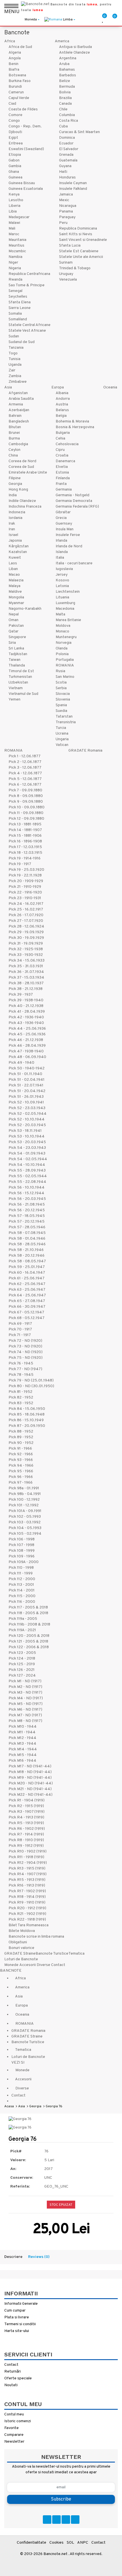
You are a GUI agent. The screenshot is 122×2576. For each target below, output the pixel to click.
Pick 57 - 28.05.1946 (27, 1227)
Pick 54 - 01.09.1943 (27, 1154)
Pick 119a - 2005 (23, 1619)
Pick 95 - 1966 (21, 1471)
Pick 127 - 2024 (22, 1676)
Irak (12, 524)
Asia (8, 387)
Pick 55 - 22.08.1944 (27, 1182)
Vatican (62, 745)
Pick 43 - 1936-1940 (26, 1023)
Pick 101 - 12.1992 (24, 1505)
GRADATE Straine (20, 1954)
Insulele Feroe (68, 535)
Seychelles (18, 297)
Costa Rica (69, 121)
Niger (13, 263)
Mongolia (16, 597)
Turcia (61, 728)
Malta (60, 614)
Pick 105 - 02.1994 (25, 1534)
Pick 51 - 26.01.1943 (26, 1097)
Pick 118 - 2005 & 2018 (28, 1613)
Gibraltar (63, 512)
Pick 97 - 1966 (21, 1483)
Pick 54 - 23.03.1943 (27, 1148)
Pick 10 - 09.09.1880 (27, 807)
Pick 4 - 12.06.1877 (25, 773)
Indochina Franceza (25, 507)
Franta (61, 484)
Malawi (14, 223)
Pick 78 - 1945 (21, 1375)
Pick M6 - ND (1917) (25, 1710)
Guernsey (64, 524)
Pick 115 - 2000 (22, 1596)
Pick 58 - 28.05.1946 (27, 1244)
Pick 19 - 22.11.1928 (25, 875)
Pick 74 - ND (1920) (26, 1352)
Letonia (62, 586)
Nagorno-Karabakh (25, 609)
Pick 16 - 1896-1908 (25, 841)
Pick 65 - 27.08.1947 (27, 1301)
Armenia (16, 404)
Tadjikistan (18, 654)
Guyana (65, 166)
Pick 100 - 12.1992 (24, 1500)
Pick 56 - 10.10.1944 (27, 1188)
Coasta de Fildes (23, 109)
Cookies (56, 2543)
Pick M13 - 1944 (22, 1744)
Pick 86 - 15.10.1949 (26, 1420)
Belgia (61, 416)
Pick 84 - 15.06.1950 (27, 1409)
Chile (63, 109)
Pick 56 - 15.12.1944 (26, 1193)
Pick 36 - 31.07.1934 (26, 972)
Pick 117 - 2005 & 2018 (28, 1607)
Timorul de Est (21, 671)
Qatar (13, 631)
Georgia (15, 484)
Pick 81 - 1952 (20, 1392)
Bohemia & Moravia (72, 421)
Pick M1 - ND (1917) (25, 1681)
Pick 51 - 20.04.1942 (27, 1091)
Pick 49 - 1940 (21, 1063)
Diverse (43, 1965)
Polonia (62, 654)
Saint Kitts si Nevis (76, 234)
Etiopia (15, 155)
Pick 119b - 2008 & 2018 (29, 1625)
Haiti (63, 172)
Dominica (67, 138)
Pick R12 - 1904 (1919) (28, 1863)
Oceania (110, 387)
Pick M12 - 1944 (22, 1738)
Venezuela (68, 280)
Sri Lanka (16, 648)
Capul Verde (19, 98)
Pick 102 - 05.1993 (25, 1517)
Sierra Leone (20, 308)
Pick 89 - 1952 (21, 1437)
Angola (15, 58)
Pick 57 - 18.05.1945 (27, 1216)
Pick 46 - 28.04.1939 (27, 1046)
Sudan (14, 336)
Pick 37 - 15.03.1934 (26, 978)
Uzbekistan (18, 683)
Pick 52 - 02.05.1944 (28, 1114)
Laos (13, 563)
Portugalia (65, 660)
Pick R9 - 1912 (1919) (26, 1846)
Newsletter (14, 2442)
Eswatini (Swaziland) (26, 149)
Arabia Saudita (21, 399)
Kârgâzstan (19, 546)
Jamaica (66, 194)
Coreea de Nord (22, 461)
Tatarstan (64, 717)
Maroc (14, 234)
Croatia (62, 456)
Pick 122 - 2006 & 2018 (29, 1647)
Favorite (11, 2428)
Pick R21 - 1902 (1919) (27, 1914)
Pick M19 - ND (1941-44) (30, 1778)
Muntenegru (66, 637)
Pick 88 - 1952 (21, 1432)
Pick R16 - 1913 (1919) (27, 1886)
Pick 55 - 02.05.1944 (28, 1176)
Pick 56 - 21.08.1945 (27, 1205)
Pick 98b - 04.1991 (25, 1494)
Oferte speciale (18, 2378)
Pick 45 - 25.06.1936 (27, 1034)
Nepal (14, 614)
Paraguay (67, 217)
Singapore (17, 637)
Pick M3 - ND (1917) (25, 1693)
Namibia (15, 257)
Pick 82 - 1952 (21, 1398)
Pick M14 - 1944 (23, 1749)
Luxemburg (65, 603)
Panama (66, 212)
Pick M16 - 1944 (22, 1761)
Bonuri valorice (21, 1948)
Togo (13, 353)
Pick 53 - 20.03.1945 (27, 1142)
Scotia (61, 683)
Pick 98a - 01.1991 (24, 1488)
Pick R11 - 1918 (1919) (26, 1857)
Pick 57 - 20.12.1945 (27, 1222)
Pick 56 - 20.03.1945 (27, 1199)
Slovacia (63, 694)
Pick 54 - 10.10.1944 (27, 1165)
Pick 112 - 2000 (22, 1579)
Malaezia (16, 580)
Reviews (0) (39, 2257)
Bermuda (67, 87)
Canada (65, 104)
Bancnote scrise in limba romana (36, 1937)
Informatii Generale (21, 2304)
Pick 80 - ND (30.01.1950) (31, 1386)
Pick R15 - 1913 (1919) (27, 1880)
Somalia (15, 314)
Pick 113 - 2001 (21, 1585)
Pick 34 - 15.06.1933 (27, 961)
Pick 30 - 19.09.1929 (26, 938)
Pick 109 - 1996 (22, 1556)
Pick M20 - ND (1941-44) (31, 1783)
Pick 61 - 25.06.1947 (27, 1278)
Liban (13, 569)
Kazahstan (18, 552)
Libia (13, 212)
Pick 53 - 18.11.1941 (25, 1131)
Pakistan (16, 626)
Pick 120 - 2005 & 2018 (29, 1636)
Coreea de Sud (21, 467)
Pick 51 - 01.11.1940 (25, 1074)
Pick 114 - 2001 (22, 1590)
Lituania (62, 597)
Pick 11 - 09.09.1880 (26, 813)
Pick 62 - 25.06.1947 (27, 1284)
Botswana (17, 75)
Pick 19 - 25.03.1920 (26, 870)
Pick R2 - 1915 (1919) (26, 1806)
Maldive (15, 592)
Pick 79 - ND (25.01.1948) (31, 1380)
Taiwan (14, 660)
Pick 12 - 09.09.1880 (26, 819)
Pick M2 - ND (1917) (25, 1687)
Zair (12, 370)
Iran (12, 529)
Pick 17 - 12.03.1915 (25, 847)
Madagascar (19, 217)
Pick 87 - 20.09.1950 (27, 1426)
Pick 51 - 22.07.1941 (26, 1085)
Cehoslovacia (67, 444)
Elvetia (62, 467)
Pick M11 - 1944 (22, 1732)
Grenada (66, 155)
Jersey (62, 575)
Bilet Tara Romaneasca (29, 1925)
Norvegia (64, 643)
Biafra (14, 70)
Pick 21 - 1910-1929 (25, 887)
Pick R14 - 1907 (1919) (28, 1874)
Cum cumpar (15, 2311)
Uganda (15, 365)
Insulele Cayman (73, 183)
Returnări (12, 2372)
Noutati (11, 2385)
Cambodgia (18, 444)
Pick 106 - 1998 (22, 1539)
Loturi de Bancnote (21, 1959)
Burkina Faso (20, 81)
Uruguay (66, 274)
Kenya (14, 194)
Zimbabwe (18, 382)
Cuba (63, 126)
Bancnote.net (55, 2554)
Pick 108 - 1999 (22, 1551)
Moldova (63, 626)
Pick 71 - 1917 (20, 1335)
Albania (62, 393)
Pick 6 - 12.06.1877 (25, 785)
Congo (14, 121)
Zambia (15, 376)
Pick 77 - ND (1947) (25, 1369)
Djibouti (15, 132)
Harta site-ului (17, 2331)
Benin (13, 64)
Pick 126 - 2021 (22, 1670)
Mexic (64, 200)
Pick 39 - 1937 (21, 995)
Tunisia (14, 359)
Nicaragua (68, 206)
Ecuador (66, 143)
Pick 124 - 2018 (22, 1659)
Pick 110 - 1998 (21, 1568)
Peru (63, 223)
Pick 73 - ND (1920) (25, 1346)
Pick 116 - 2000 (22, 1602)
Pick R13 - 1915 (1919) (27, 1869)
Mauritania (17, 240)
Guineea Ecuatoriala (26, 189)
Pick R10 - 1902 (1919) (28, 1851)
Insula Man (65, 529)
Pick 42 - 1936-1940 (26, 1017)
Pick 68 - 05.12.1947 (27, 1318)
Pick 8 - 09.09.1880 (26, 796)
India (13, 495)
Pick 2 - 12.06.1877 (25, 762)
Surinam (66, 263)
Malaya (14, 586)
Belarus (62, 410)
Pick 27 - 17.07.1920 (26, 921)
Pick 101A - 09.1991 (25, 1511)
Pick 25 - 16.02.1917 (26, 910)
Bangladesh (19, 421)
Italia (60, 558)
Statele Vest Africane (27, 331)
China (13, 456)
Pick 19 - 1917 (20, 864)
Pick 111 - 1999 (21, 1573)
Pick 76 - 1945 (21, 1363)
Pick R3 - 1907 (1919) (27, 1812)
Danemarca (65, 461)
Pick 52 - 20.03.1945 (27, 1125)
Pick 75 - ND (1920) (26, 1358)
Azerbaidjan (19, 410)
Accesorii (28, 1965)
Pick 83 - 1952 (21, 1403)
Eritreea (16, 143)
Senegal (15, 291)
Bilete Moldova (22, 1931)
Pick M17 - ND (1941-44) (30, 1766)
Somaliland (18, 319)
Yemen (14, 700)
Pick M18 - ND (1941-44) (30, 1772)
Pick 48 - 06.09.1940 (27, 1057)
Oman (13, 620)
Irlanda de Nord (69, 546)
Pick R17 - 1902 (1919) (27, 1891)
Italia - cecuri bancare (74, 563)
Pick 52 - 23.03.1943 (27, 1108)
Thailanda (17, 665)
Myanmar (16, 603)
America (62, 41)
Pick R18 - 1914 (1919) (27, 1897)
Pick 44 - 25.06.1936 (27, 1029)
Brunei (14, 433)
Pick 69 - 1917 (20, 1324)
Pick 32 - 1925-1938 (26, 949)
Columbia (67, 115)
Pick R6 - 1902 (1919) (27, 1829)
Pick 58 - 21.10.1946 (26, 1250)
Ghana (14, 172)
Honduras (67, 177)
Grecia (61, 518)
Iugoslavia (64, 569)
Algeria (15, 53)
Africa (10, 41)
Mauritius (16, 246)
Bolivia (65, 92)
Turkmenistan (20, 677)
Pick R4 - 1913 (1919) (26, 1817)
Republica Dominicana (78, 229)
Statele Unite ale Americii (81, 257)
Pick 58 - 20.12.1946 (27, 1256)
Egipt (13, 138)
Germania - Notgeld (72, 495)
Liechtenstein (68, 592)
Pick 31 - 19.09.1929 (26, 944)
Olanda (62, 648)
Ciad (12, 104)
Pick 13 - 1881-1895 (25, 824)
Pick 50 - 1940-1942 (27, 1068)
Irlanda (61, 541)
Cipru (60, 450)
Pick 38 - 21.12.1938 (26, 989)
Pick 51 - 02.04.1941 (27, 1080)
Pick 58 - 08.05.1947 (27, 1261)
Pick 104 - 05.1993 (25, 1528)
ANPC (83, 2543)
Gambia (15, 166)
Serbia (61, 688)
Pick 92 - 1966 (21, 1454)
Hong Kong (18, 490)
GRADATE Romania (85, 751)
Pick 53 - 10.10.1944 (27, 1136)
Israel (13, 535)
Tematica (76, 1954)
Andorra (63, 399)
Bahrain (15, 416)
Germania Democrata (74, 501)
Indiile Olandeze (22, 501)
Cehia (60, 439)
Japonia (15, 541)
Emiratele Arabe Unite (28, 473)
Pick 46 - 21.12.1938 (26, 1040)
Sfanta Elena (20, 302)
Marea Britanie (68, 620)
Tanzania (16, 348)
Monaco (62, 631)
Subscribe (61, 2499)
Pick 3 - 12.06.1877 (25, 768)
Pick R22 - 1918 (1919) (27, 1920)
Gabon (14, 160)
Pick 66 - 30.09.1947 (27, 1307)
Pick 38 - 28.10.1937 (26, 983)
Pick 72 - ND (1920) (25, 1341)
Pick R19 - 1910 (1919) (27, 1903)
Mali (12, 229)
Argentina (68, 58)
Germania (64, 490)
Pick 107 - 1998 (21, 1545)
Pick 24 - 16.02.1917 (26, 904)
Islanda (62, 552)
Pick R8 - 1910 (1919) (26, 1840)
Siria (12, 643)
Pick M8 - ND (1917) (25, 1721)
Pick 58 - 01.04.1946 (27, 1239)
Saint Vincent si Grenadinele (83, 240)
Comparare (14, 2435)
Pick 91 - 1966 (20, 1449)
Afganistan (18, 393)
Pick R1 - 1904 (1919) (27, 1800)
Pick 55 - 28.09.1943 (27, 1171)
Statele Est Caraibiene (79, 251)
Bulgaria (63, 433)
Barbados (68, 75)
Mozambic (17, 251)
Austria (62, 404)
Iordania (15, 518)
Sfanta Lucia (70, 246)
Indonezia (17, 512)
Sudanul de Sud (22, 342)
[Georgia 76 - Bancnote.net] (20, 2119)
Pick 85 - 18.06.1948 (27, 1415)
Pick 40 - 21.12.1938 (26, 1006)
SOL (70, 2543)
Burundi (15, 87)
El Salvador (69, 149)
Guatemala (68, 160)
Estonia (62, 473)
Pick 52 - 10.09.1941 (26, 1102)
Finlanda (63, 478)
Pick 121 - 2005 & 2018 (28, 1642)
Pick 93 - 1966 (21, 1460)
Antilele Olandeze (74, 53)
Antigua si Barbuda (75, 47)
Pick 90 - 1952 (21, 1443)
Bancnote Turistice (52, 1954)
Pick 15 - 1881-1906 (25, 836)
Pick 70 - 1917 (20, 1329)
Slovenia (63, 700)
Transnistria (66, 722)
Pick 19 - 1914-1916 (25, 858)
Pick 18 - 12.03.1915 (25, 853)
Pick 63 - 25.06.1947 (27, 1290)
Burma (14, 439)
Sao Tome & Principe (27, 285)
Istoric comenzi (18, 2421)
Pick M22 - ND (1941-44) (30, 1795)
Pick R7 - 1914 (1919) (26, 1834)
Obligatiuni (18, 1942)
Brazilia (65, 98)
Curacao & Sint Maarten (79, 132)
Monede (11, 1965)
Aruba (64, 64)
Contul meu (14, 2414)
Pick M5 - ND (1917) (26, 1704)
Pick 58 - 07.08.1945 (27, 1233)
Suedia (61, 711)
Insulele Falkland (73, 189)
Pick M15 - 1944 (23, 1755)
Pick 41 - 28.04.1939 (27, 1012)
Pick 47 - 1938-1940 (26, 1051)
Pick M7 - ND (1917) (25, 1715)
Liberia (14, 206)
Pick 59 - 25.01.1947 (27, 1267)
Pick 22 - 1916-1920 (25, 892)
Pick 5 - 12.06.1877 (25, 779)
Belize (65, 81)
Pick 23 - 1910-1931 (25, 898)
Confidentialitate (31, 2543)
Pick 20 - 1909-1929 (26, 881)
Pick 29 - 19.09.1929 (26, 932)
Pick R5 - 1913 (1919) (26, 1823)
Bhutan (15, 427)
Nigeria (15, 268)
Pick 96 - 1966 (21, 1477)
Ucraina (62, 734)
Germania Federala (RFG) (77, 507)
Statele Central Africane (30, 325)
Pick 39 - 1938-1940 (26, 1000)
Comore (15, 115)
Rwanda (15, 280)
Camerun (16, 92)
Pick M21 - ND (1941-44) (30, 1789)
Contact (58, 1965)
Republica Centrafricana (29, 274)
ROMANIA (65, 665)
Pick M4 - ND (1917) (26, 1698)
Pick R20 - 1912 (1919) (27, 1908)
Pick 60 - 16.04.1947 (27, 1273)
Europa (58, 387)
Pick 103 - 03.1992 (25, 1522)
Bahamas (67, 70)
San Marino (65, 677)
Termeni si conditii (20, 2324)
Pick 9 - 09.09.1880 (26, 802)
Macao (14, 575)
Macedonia (65, 609)
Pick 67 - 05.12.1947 (26, 1312)
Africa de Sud (20, 47)
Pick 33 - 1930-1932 (26, 955)
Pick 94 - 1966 (21, 1466)
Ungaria (62, 739)
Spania (61, 705)
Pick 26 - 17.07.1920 (26, 915)
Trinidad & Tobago (75, 268)
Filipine (15, 478)
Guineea (15, 177)
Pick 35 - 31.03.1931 (26, 966)
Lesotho (16, 200)
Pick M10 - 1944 (23, 1727)
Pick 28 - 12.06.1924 (26, 927)
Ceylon (14, 450)
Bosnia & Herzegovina (75, 427)
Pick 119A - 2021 (22, 1630)
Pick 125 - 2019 (22, 1664)
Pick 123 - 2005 (22, 1653)
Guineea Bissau (22, 183)
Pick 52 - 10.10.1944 (27, 1119)
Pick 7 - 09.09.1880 (25, 790)
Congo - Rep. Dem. (25, 126)
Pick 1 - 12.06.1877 (25, 756)
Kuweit (15, 558)
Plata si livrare (17, 2317)
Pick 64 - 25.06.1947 (27, 1295)
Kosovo (62, 580)
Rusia (60, 671)
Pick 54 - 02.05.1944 (28, 1159)
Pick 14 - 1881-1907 (25, 830)
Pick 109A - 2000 (24, 1562)
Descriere (13, 2257)
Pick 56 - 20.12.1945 (27, 1210)
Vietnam (16, 688)
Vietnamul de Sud (23, 694)
